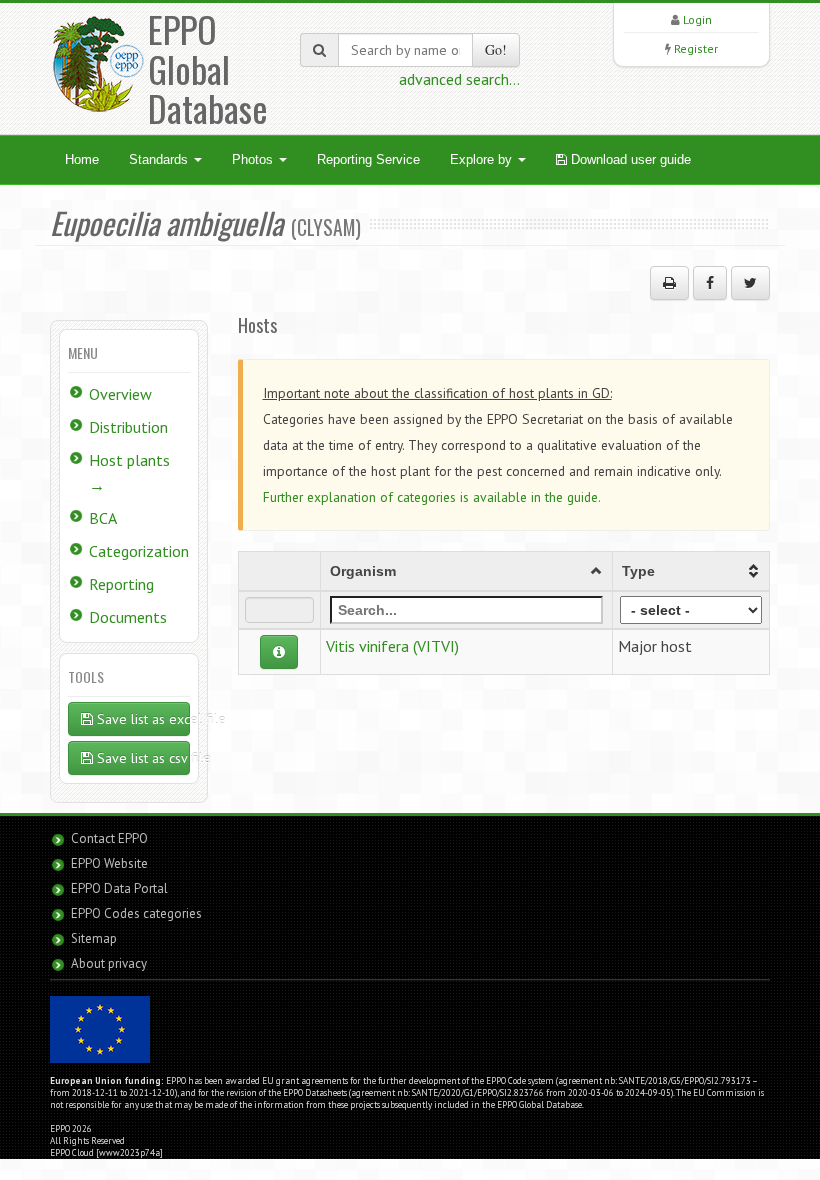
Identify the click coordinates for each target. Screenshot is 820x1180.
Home (82, 159)
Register (696, 48)
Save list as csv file (141, 758)
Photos (254, 159)
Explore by (483, 159)
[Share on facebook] (710, 283)
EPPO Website (109, 863)
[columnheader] (466, 571)
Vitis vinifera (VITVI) (392, 646)
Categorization (139, 551)
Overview (120, 394)
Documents (128, 617)
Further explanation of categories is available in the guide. (432, 497)
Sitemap (94, 938)
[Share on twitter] (750, 283)
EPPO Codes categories (136, 913)
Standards (160, 159)
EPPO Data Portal (119, 888)
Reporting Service (368, 159)
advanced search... (459, 79)
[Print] (669, 283)
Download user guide (629, 159)
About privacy (109, 963)
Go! (496, 49)
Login (697, 19)
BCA (103, 518)
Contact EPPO (109, 838)
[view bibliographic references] (279, 652)
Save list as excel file (141, 719)
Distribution (128, 427)
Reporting (121, 584)
